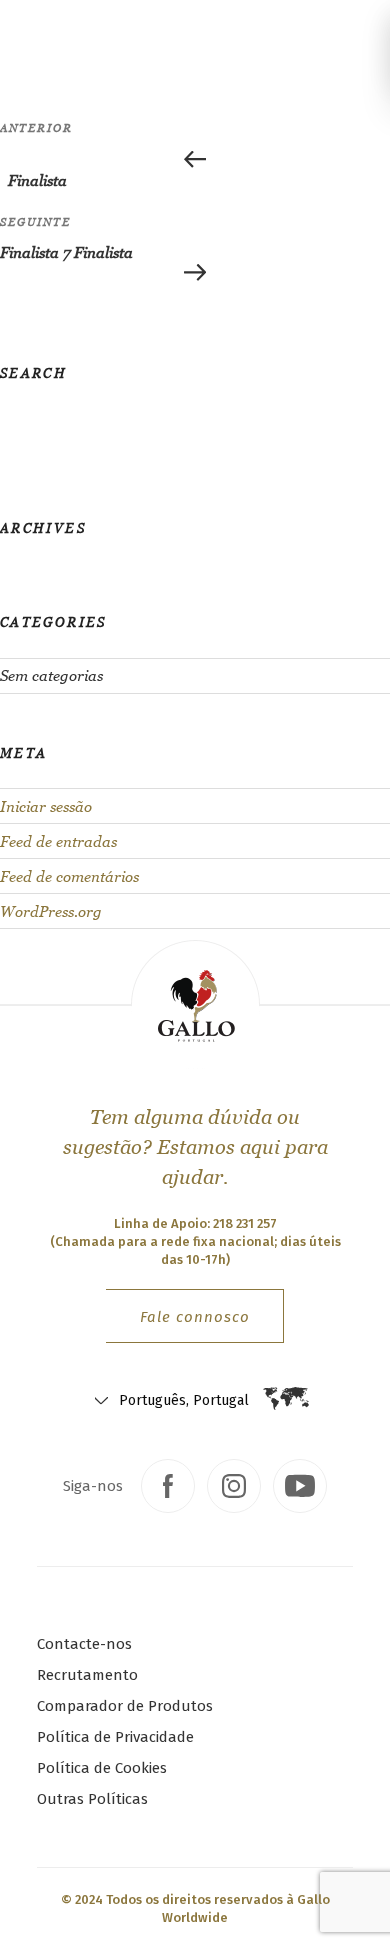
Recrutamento (87, 1675)
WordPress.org (51, 911)
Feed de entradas (58, 841)
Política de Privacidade (115, 1737)
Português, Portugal (184, 1400)
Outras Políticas (92, 1799)
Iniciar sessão (46, 806)
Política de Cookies (102, 1768)
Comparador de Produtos (125, 1706)
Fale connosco (195, 1317)
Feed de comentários (69, 876)
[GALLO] (38, 33)
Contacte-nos (84, 1644)
